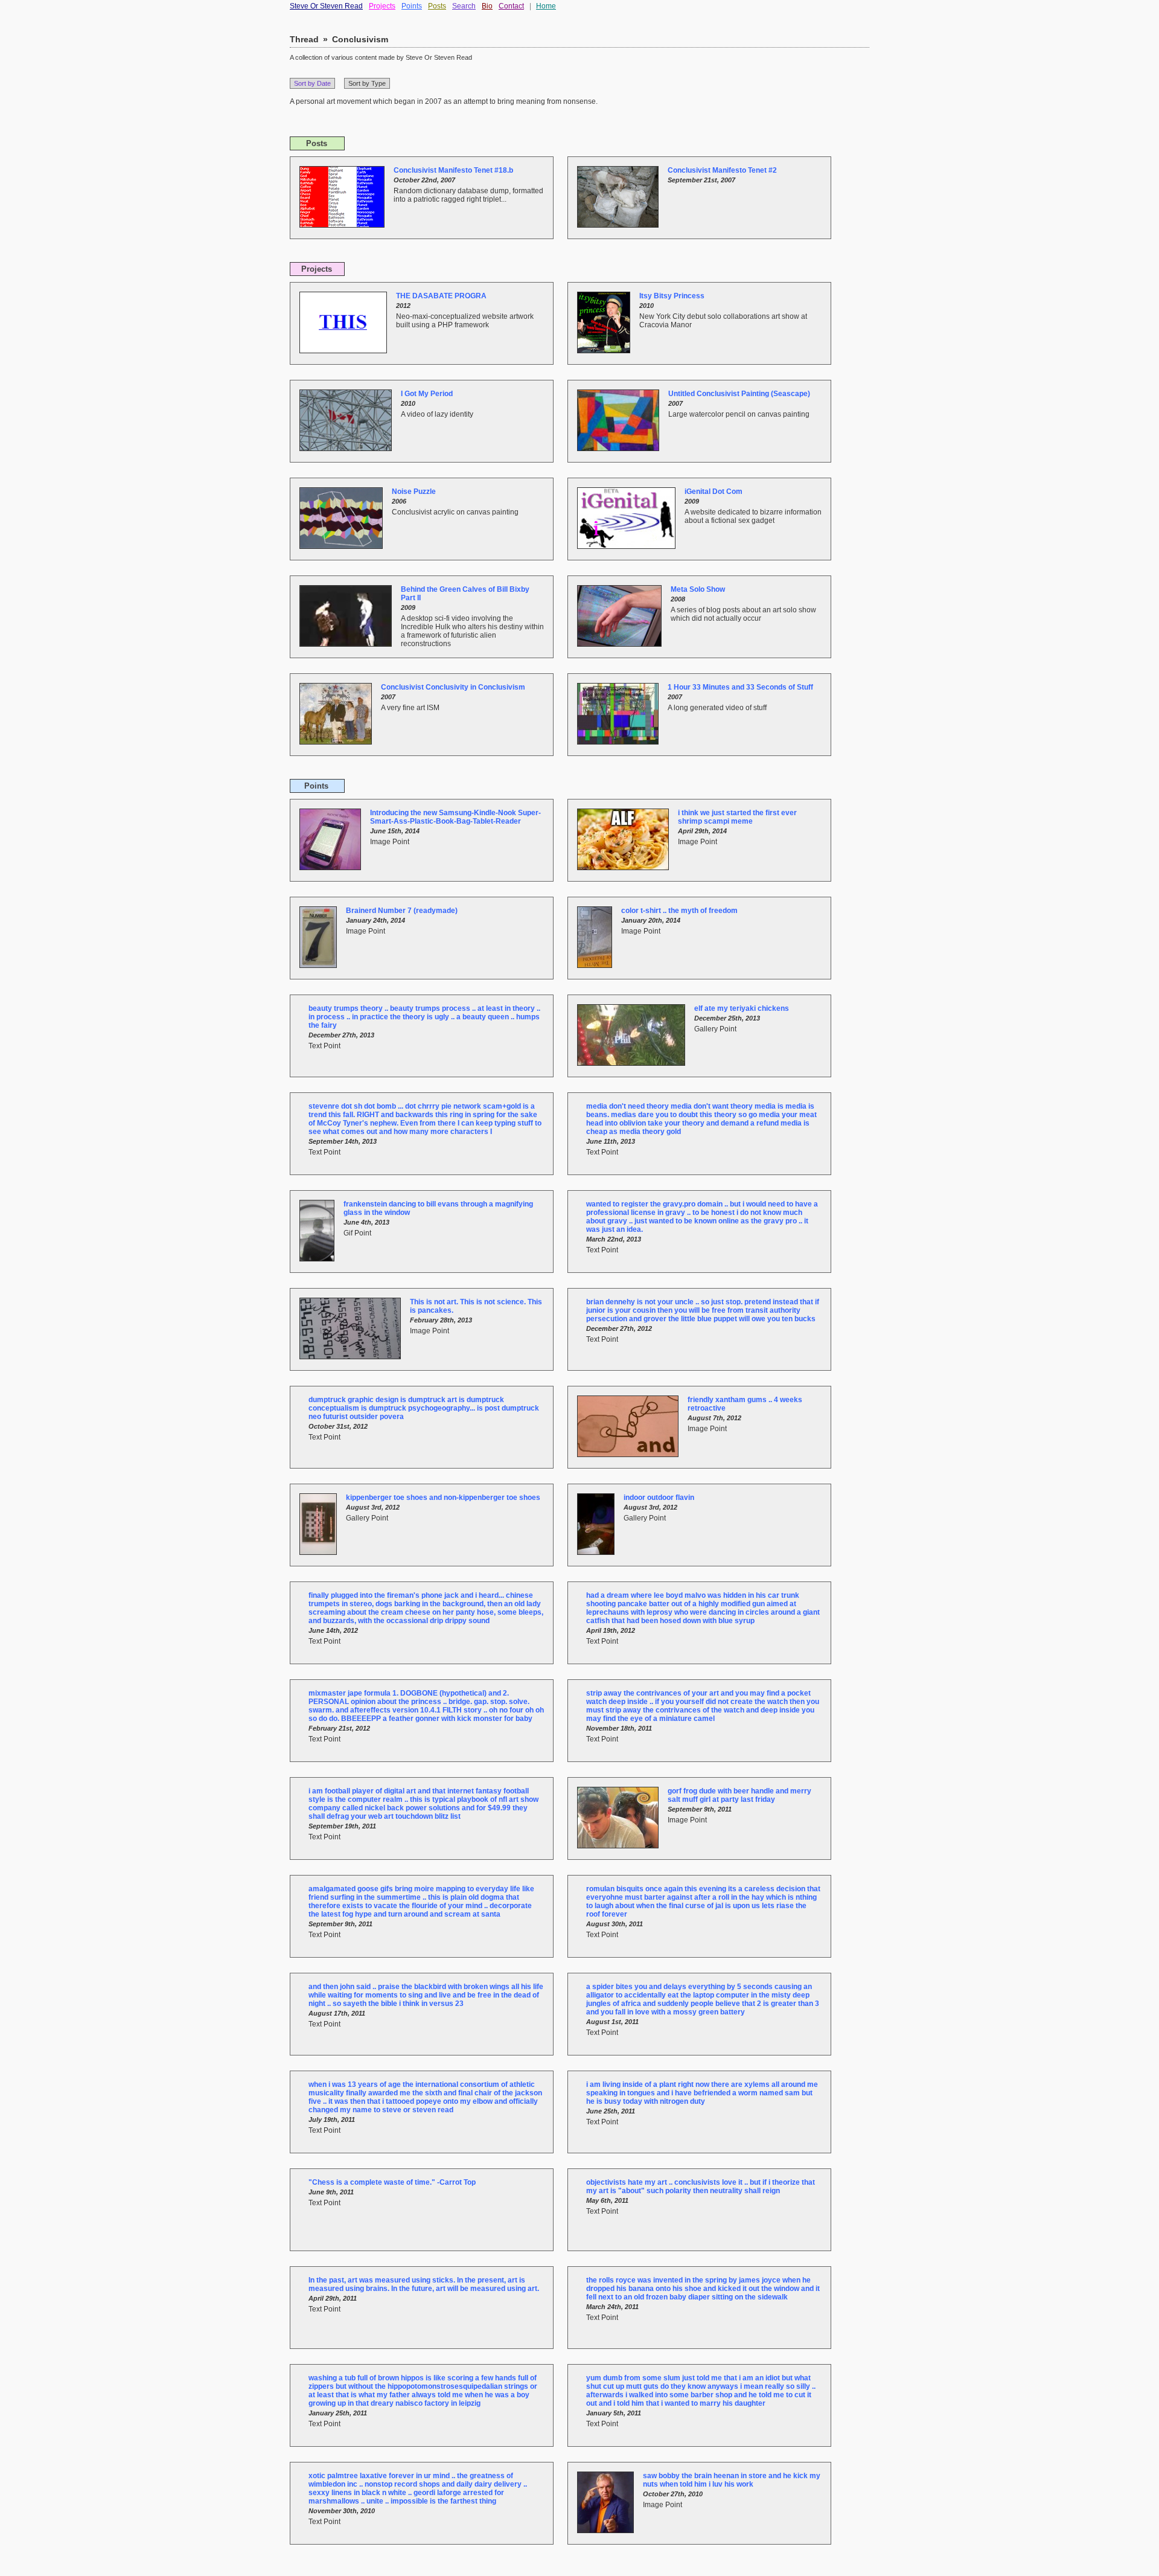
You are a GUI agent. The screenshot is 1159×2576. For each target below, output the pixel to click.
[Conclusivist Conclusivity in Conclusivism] (340, 742)
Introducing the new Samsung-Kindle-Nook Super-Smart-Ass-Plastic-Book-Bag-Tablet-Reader (455, 817)
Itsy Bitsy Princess (672, 296)
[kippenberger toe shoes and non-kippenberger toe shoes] (323, 1552)
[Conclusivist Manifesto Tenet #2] (622, 225)
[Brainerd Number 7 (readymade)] (323, 966)
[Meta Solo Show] (624, 644)
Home (546, 6)
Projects (382, 6)
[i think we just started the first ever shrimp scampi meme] (627, 868)
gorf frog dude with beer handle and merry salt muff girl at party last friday (739, 1795)
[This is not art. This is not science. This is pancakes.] (355, 1357)
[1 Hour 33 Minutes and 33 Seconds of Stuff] (622, 742)
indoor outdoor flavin (659, 1498)
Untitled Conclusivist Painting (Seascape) (739, 394)
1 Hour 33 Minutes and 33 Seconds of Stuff (740, 687)
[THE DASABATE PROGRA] (348, 351)
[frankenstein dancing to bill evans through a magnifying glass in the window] (321, 1259)
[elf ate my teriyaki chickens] (636, 1063)
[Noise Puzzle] (346, 546)
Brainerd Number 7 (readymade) (402, 911)
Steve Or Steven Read (326, 6)
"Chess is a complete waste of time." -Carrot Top (392, 2182)
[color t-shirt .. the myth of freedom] (599, 966)
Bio (487, 6)
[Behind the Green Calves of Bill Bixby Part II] (350, 644)
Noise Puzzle (414, 492)
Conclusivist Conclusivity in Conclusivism (453, 687)
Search (464, 6)
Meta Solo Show (698, 589)
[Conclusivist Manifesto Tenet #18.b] (346, 225)
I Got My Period (427, 394)
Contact (511, 6)
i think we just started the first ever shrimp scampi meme (737, 817)
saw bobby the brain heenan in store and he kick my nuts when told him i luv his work (732, 2480)
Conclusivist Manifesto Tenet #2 (722, 170)
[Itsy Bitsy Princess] (608, 351)
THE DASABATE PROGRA (441, 296)
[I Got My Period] (350, 449)
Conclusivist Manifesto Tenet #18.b (453, 170)
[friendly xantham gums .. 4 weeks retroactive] (632, 1455)
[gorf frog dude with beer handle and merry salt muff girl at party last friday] (622, 1846)
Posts (437, 6)
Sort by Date (312, 83)
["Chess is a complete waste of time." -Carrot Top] (304, 2236)
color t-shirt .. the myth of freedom (679, 911)
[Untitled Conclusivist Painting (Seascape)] (623, 449)
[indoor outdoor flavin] (600, 1552)
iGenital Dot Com (714, 492)
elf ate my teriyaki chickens (742, 1008)
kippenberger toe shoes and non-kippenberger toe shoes (443, 1498)
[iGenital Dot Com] (631, 546)
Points (412, 6)
